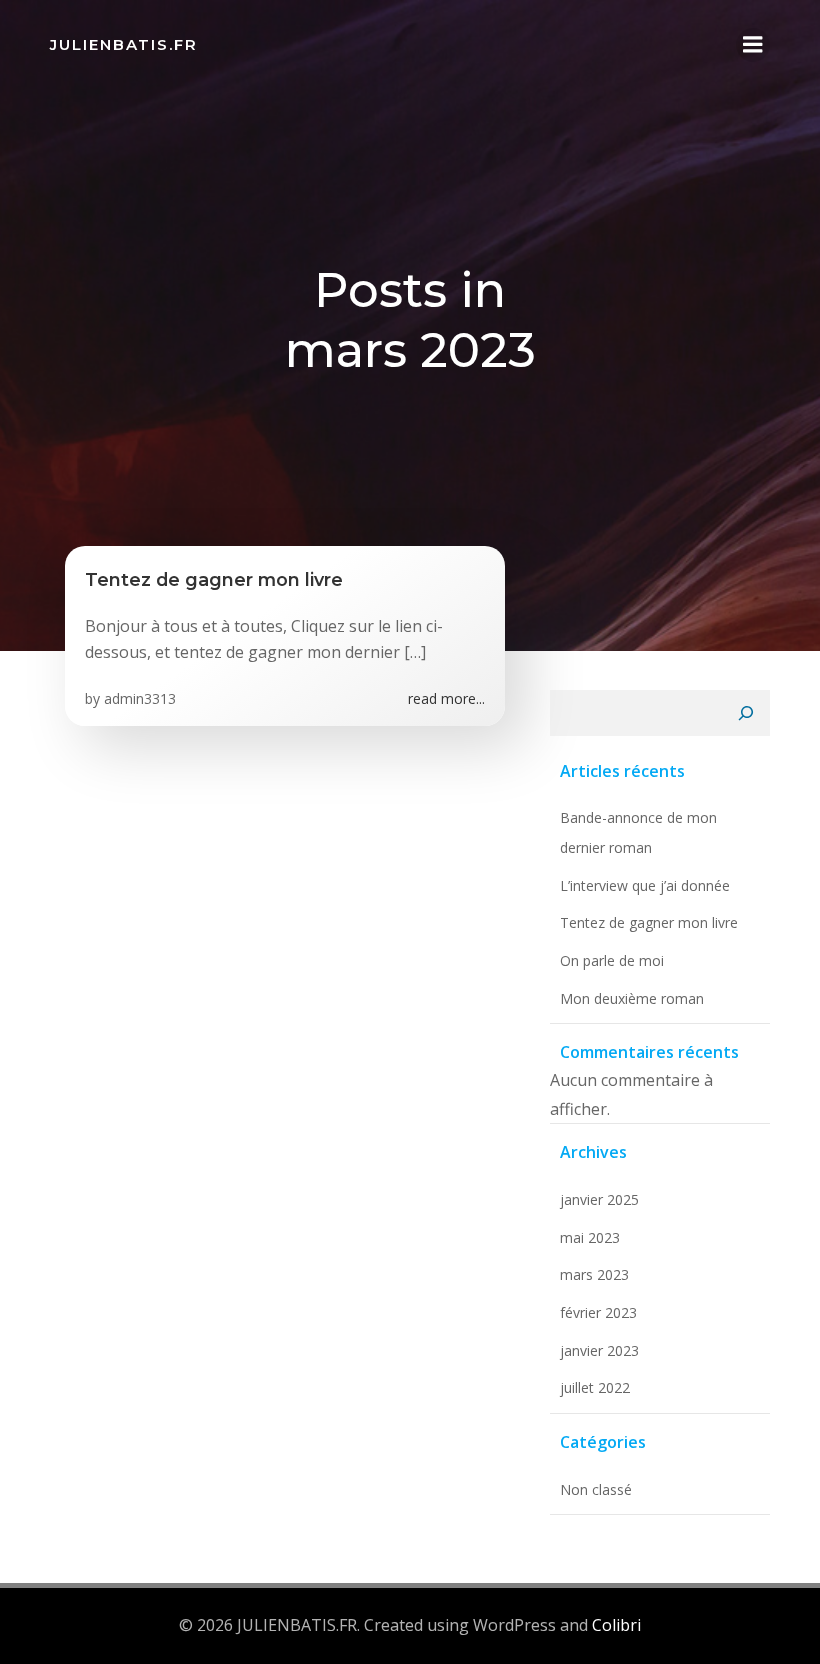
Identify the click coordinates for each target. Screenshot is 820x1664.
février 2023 (598, 1312)
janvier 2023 (599, 1350)
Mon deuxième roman (632, 998)
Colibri (616, 1625)
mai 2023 (590, 1237)
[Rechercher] (746, 713)
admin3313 (140, 698)
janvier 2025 (599, 1199)
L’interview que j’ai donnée (645, 885)
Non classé (596, 1489)
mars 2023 (594, 1274)
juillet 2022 (595, 1387)
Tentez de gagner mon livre (649, 922)
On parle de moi (612, 960)
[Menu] (753, 45)
